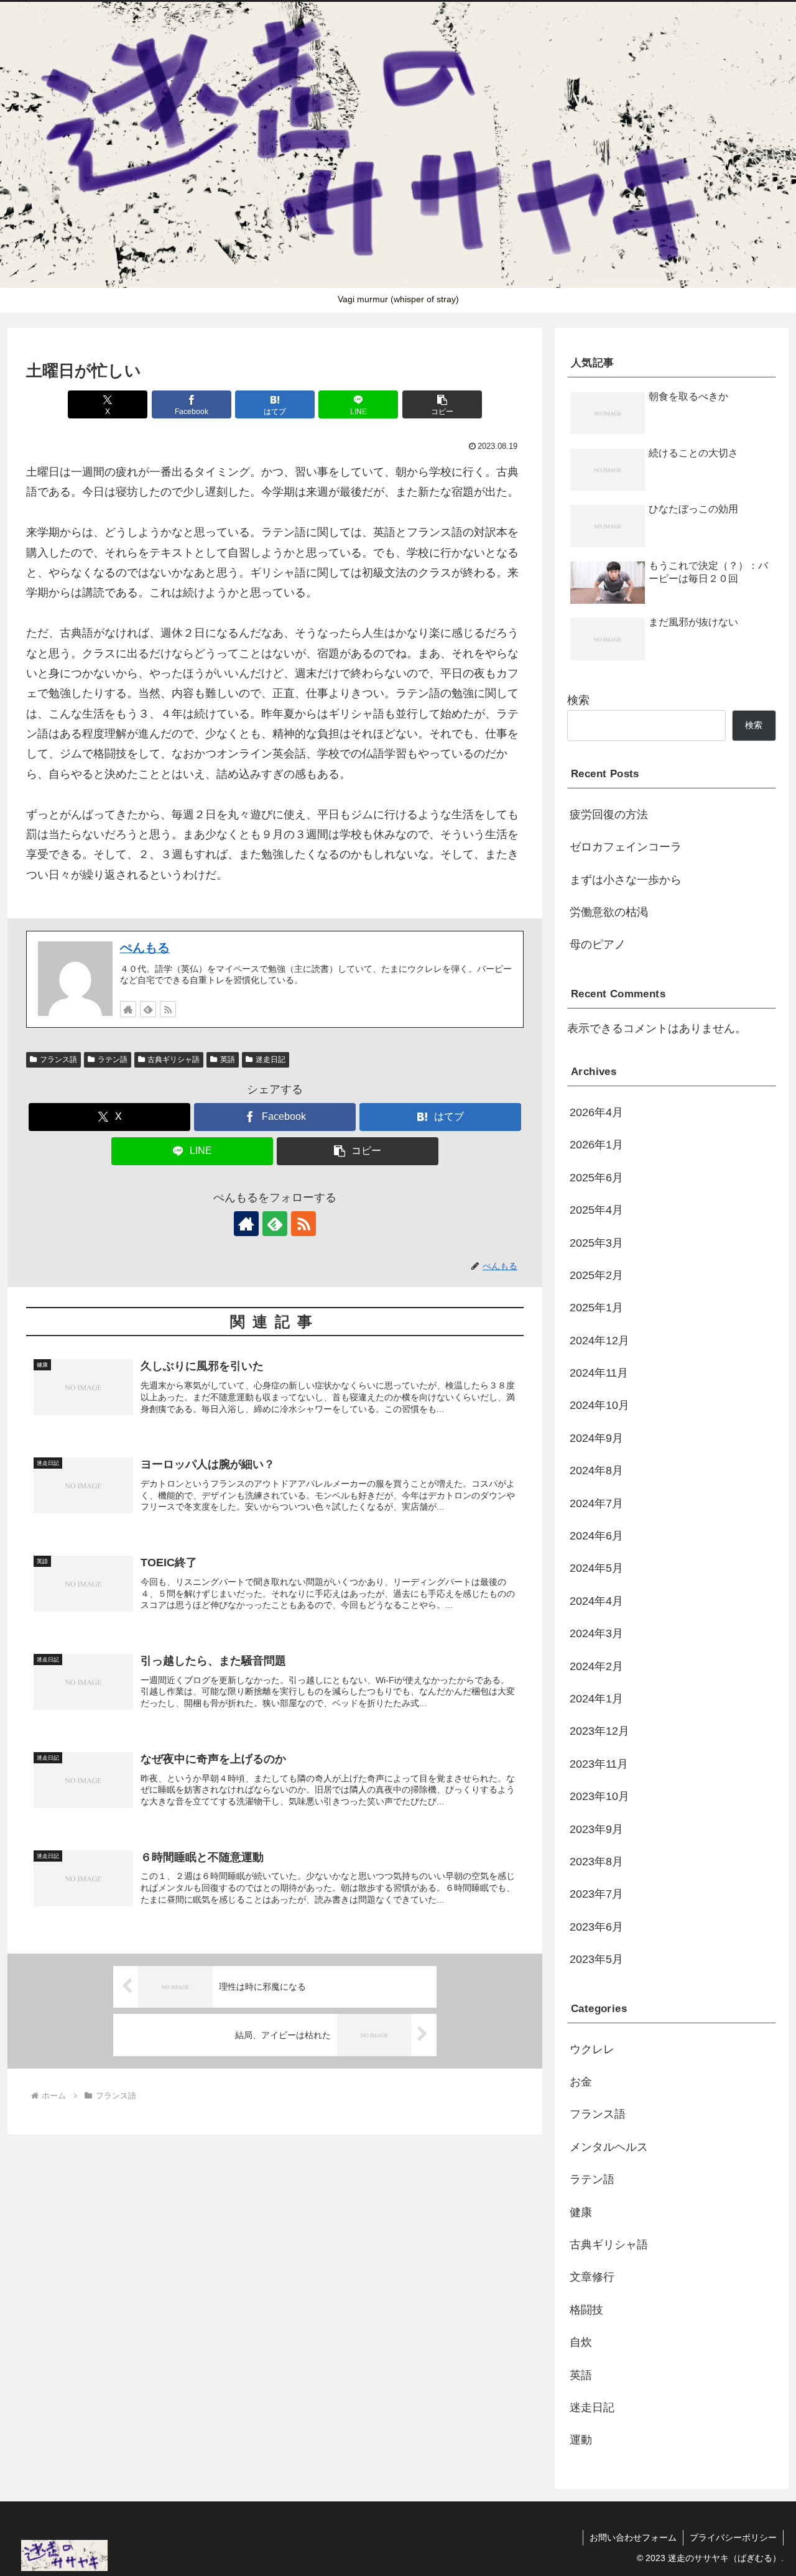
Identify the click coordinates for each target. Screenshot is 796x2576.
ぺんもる (145, 948)
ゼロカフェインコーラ (626, 847)
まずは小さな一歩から (626, 880)
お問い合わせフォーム (633, 2537)
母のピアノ (598, 944)
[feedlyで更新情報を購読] (148, 1009)
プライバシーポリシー (733, 2537)
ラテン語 (113, 1059)
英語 (228, 1059)
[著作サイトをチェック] (128, 1009)
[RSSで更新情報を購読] (168, 1009)
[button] (442, 404)
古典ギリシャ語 (174, 1059)
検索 (578, 700)
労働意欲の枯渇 (609, 912)
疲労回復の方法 (609, 815)
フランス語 (58, 1059)
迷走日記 (271, 1059)
